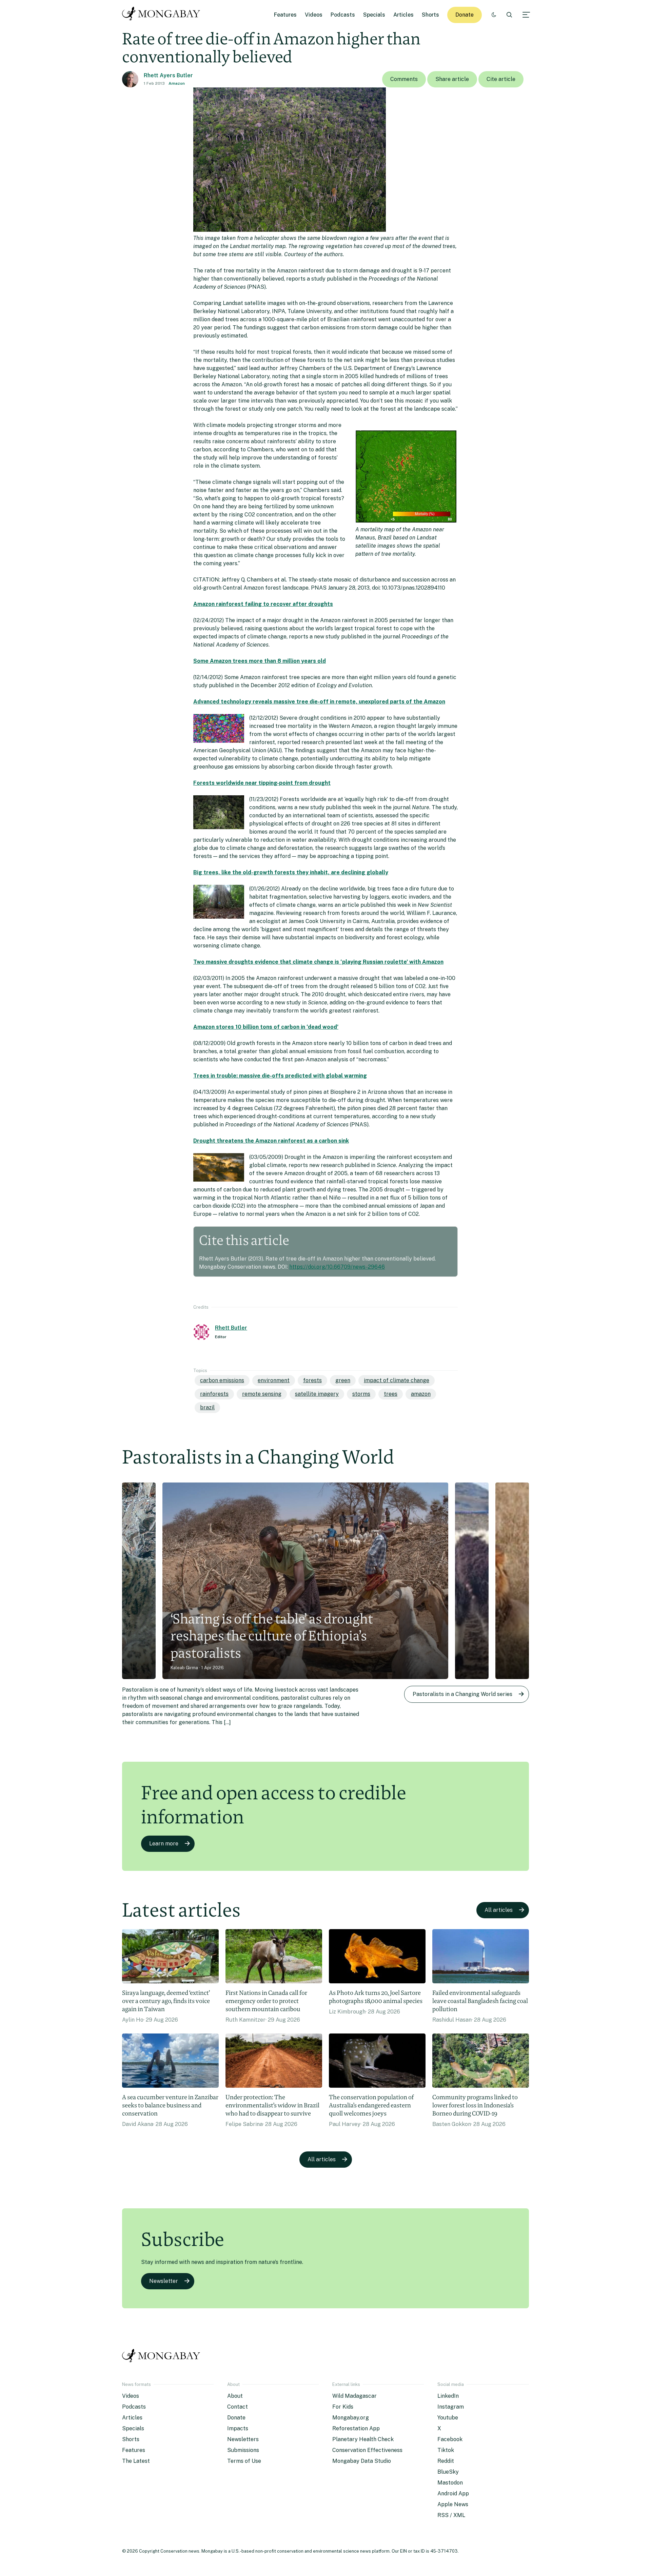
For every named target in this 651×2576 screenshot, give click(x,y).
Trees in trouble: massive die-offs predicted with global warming (280, 1076)
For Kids (343, 2407)
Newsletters (243, 2439)
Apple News (453, 2504)
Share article (452, 79)
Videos (314, 15)
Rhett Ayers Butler (168, 75)
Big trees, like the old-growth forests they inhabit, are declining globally (291, 872)
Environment (274, 1380)
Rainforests (214, 1394)
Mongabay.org (351, 2418)
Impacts (238, 2428)
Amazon (177, 83)
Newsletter (164, 2281)
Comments (404, 79)
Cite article (501, 79)
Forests (312, 1380)
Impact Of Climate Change (397, 1380)
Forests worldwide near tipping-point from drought (262, 783)
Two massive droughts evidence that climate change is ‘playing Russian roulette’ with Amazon (318, 962)
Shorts (430, 15)
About (235, 2396)
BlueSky (448, 2472)
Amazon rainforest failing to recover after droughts (263, 604)
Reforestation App (356, 2428)
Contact (238, 2407)
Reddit (446, 2461)
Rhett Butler (231, 1328)
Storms (361, 1394)
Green (343, 1380)
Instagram (451, 2407)
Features (285, 15)
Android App (453, 2493)
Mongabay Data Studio (362, 2461)
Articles (403, 15)
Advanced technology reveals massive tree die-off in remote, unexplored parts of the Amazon (319, 702)
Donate (465, 15)
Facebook (450, 2439)
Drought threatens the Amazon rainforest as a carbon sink (271, 1141)
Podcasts (343, 15)
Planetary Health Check (363, 2439)
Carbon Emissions (222, 1380)
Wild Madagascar (354, 2396)
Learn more (164, 1844)
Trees (391, 1394)
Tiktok (446, 2450)
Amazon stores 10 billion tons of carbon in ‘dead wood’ (266, 1027)
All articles (499, 1910)
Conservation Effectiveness (367, 2450)
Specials (374, 15)
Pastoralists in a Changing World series (462, 1694)
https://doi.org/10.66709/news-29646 (337, 1267)
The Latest (136, 2461)
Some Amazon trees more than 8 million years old (260, 661)
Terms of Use (244, 2461)
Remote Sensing (262, 1394)
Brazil (207, 1407)
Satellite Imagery (317, 1394)
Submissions (243, 2450)
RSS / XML (451, 2515)
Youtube (448, 2418)
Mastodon (450, 2483)
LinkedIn (448, 2396)
